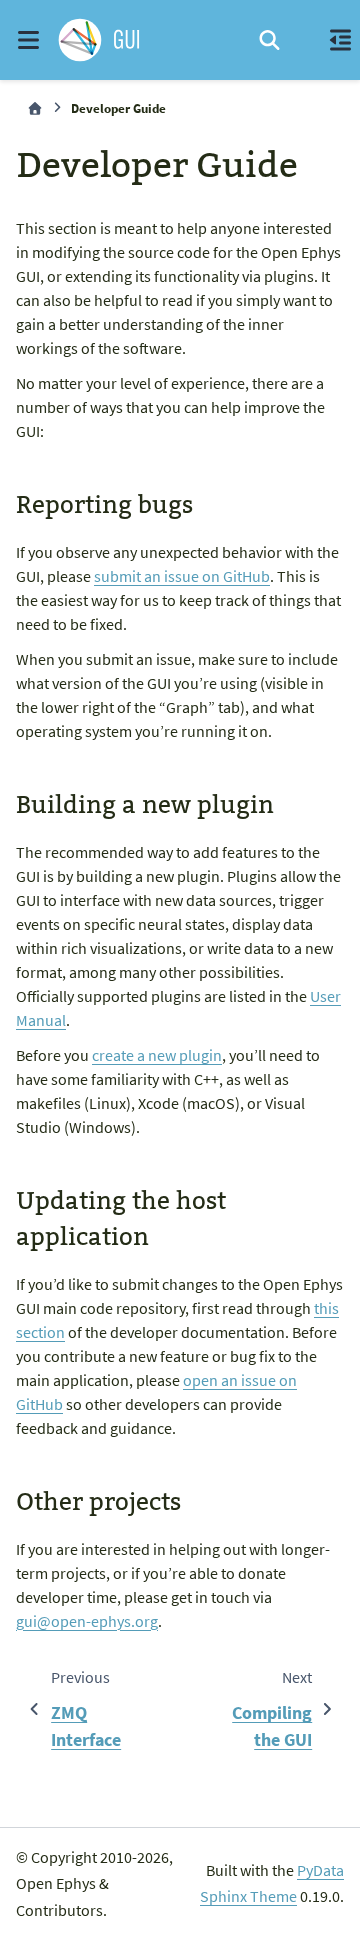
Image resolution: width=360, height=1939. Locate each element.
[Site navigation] (28, 40)
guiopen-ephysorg (87, 1621)
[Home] (35, 108)
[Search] (269, 40)
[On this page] (340, 40)
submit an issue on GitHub (182, 576)
